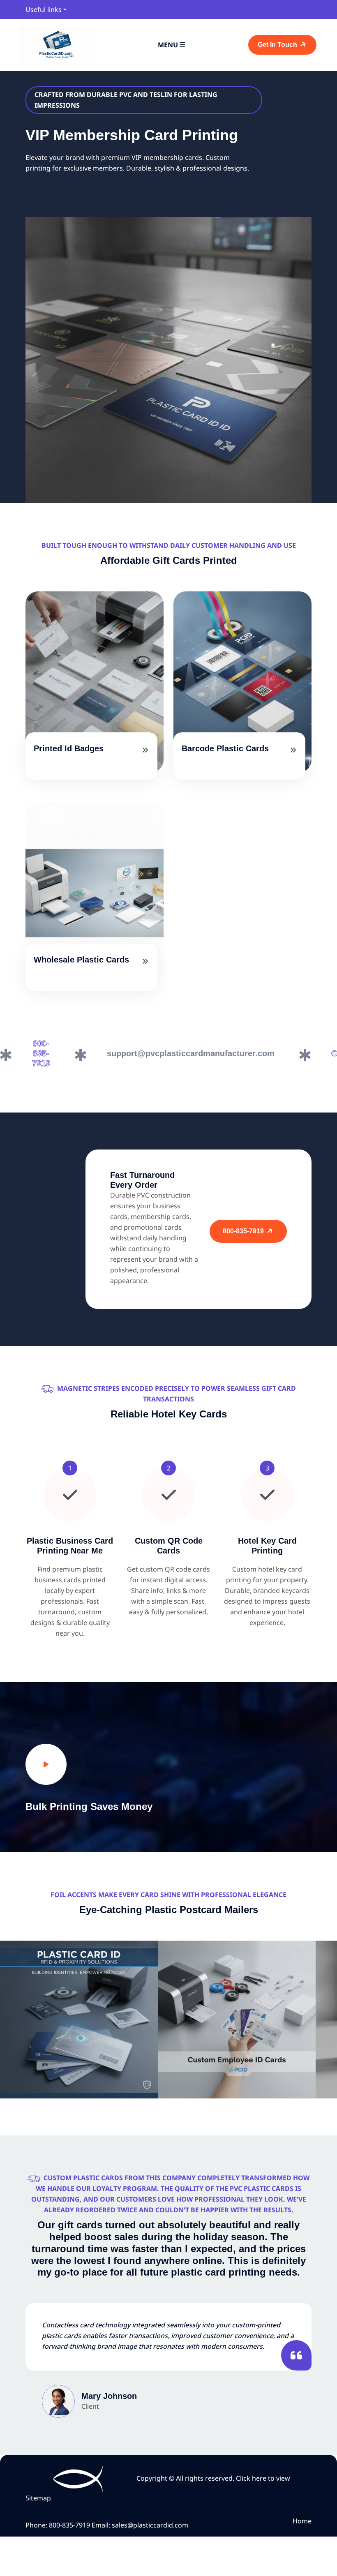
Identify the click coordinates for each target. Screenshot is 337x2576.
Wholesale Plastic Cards (81, 960)
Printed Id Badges (69, 748)
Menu (169, 45)
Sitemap (38, 2498)
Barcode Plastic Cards (225, 748)
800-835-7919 (244, 1231)
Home (302, 2521)
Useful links (44, 9)
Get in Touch (278, 45)
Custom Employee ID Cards (237, 2048)
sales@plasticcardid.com (150, 2525)
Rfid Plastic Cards (79, 2048)
